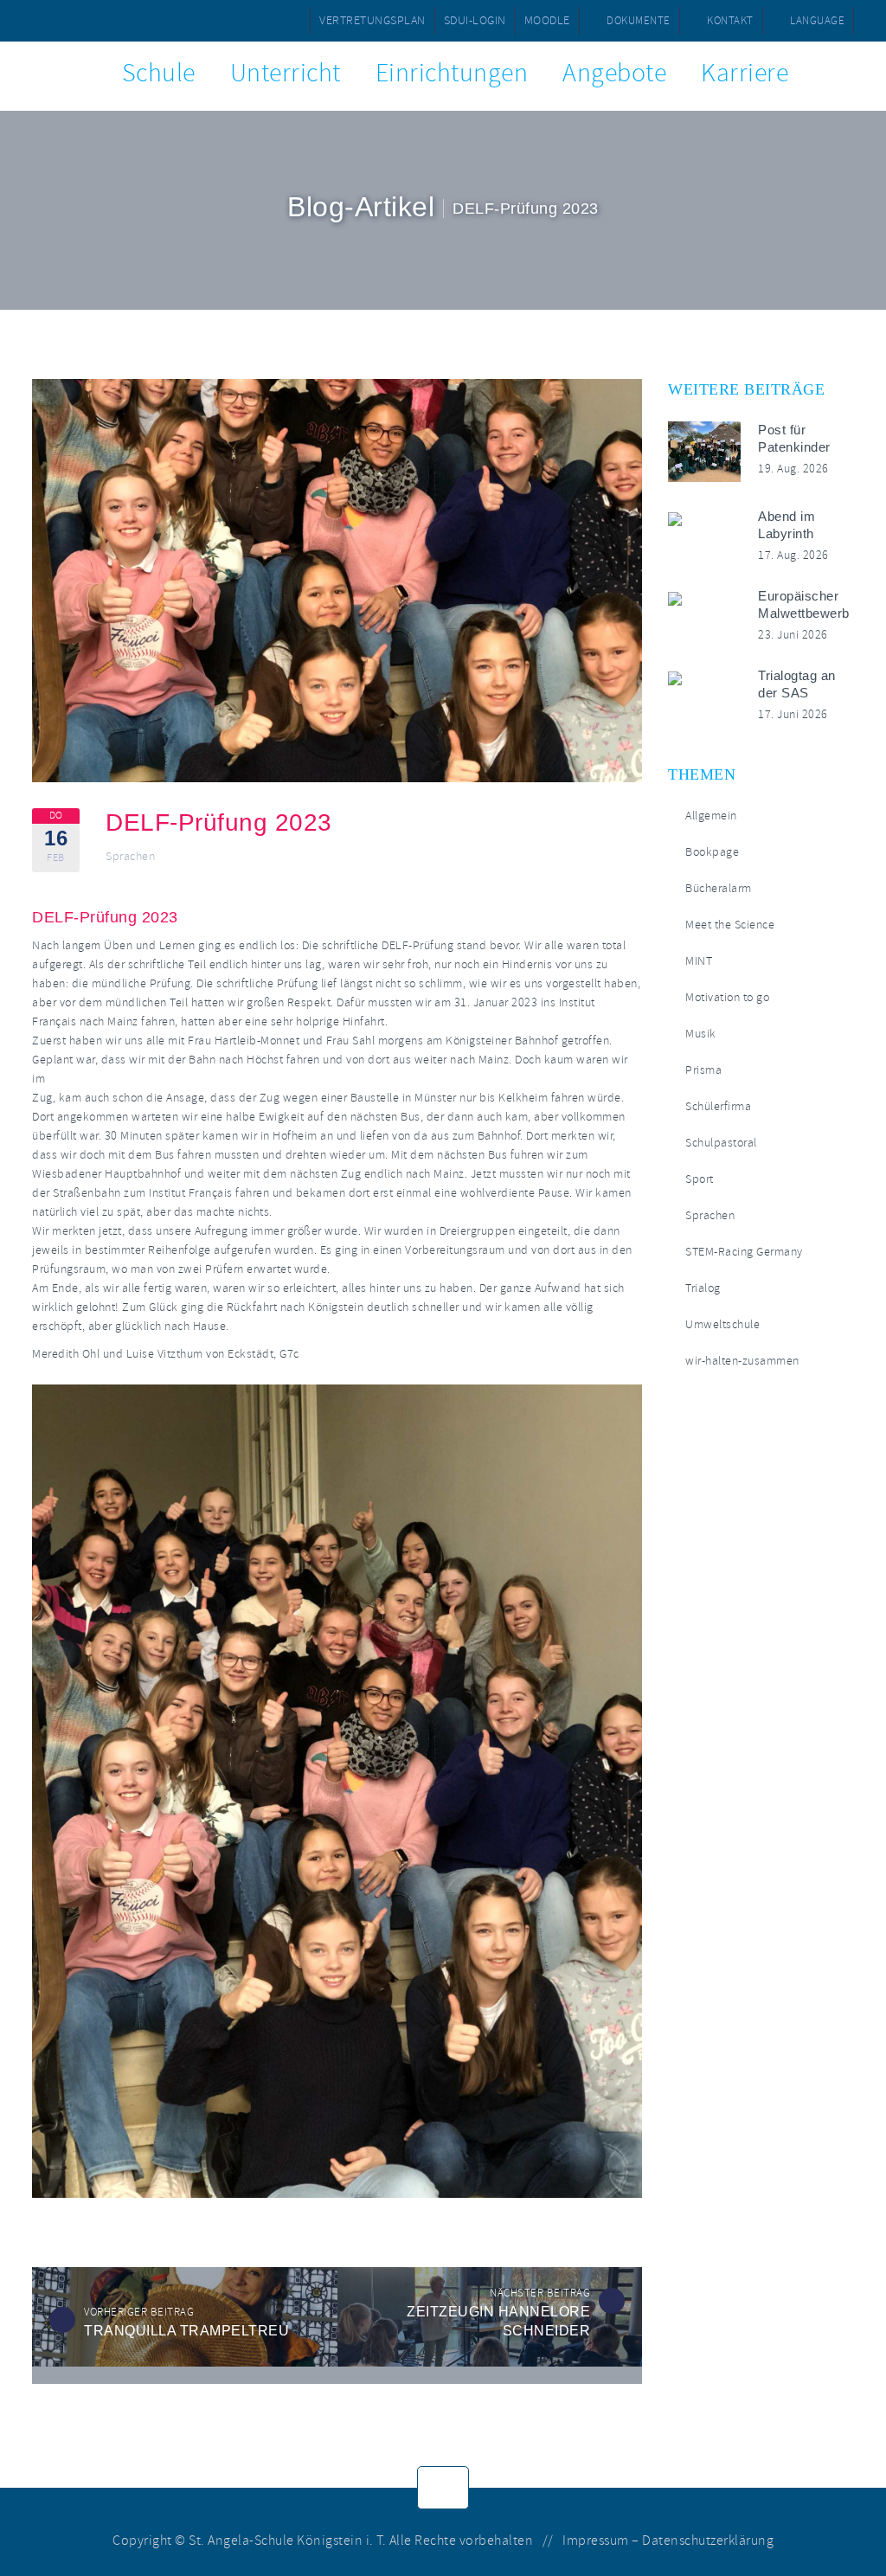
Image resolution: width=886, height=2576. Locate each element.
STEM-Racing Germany (744, 1252)
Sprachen (130, 857)
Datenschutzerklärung (708, 2541)
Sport (700, 1179)
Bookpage (712, 852)
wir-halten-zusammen (742, 1361)
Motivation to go (727, 997)
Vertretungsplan (372, 20)
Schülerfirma (718, 1106)
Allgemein (711, 816)
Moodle (547, 20)
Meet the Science (730, 925)
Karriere (745, 73)
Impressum (596, 2541)
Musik (701, 1034)
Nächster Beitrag (540, 2293)
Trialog (703, 1288)
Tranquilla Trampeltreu (186, 2331)
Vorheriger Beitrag (139, 2312)
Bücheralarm (719, 888)
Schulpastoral (721, 1143)
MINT (699, 961)
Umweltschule (722, 1324)
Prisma (703, 1070)
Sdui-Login (475, 20)
